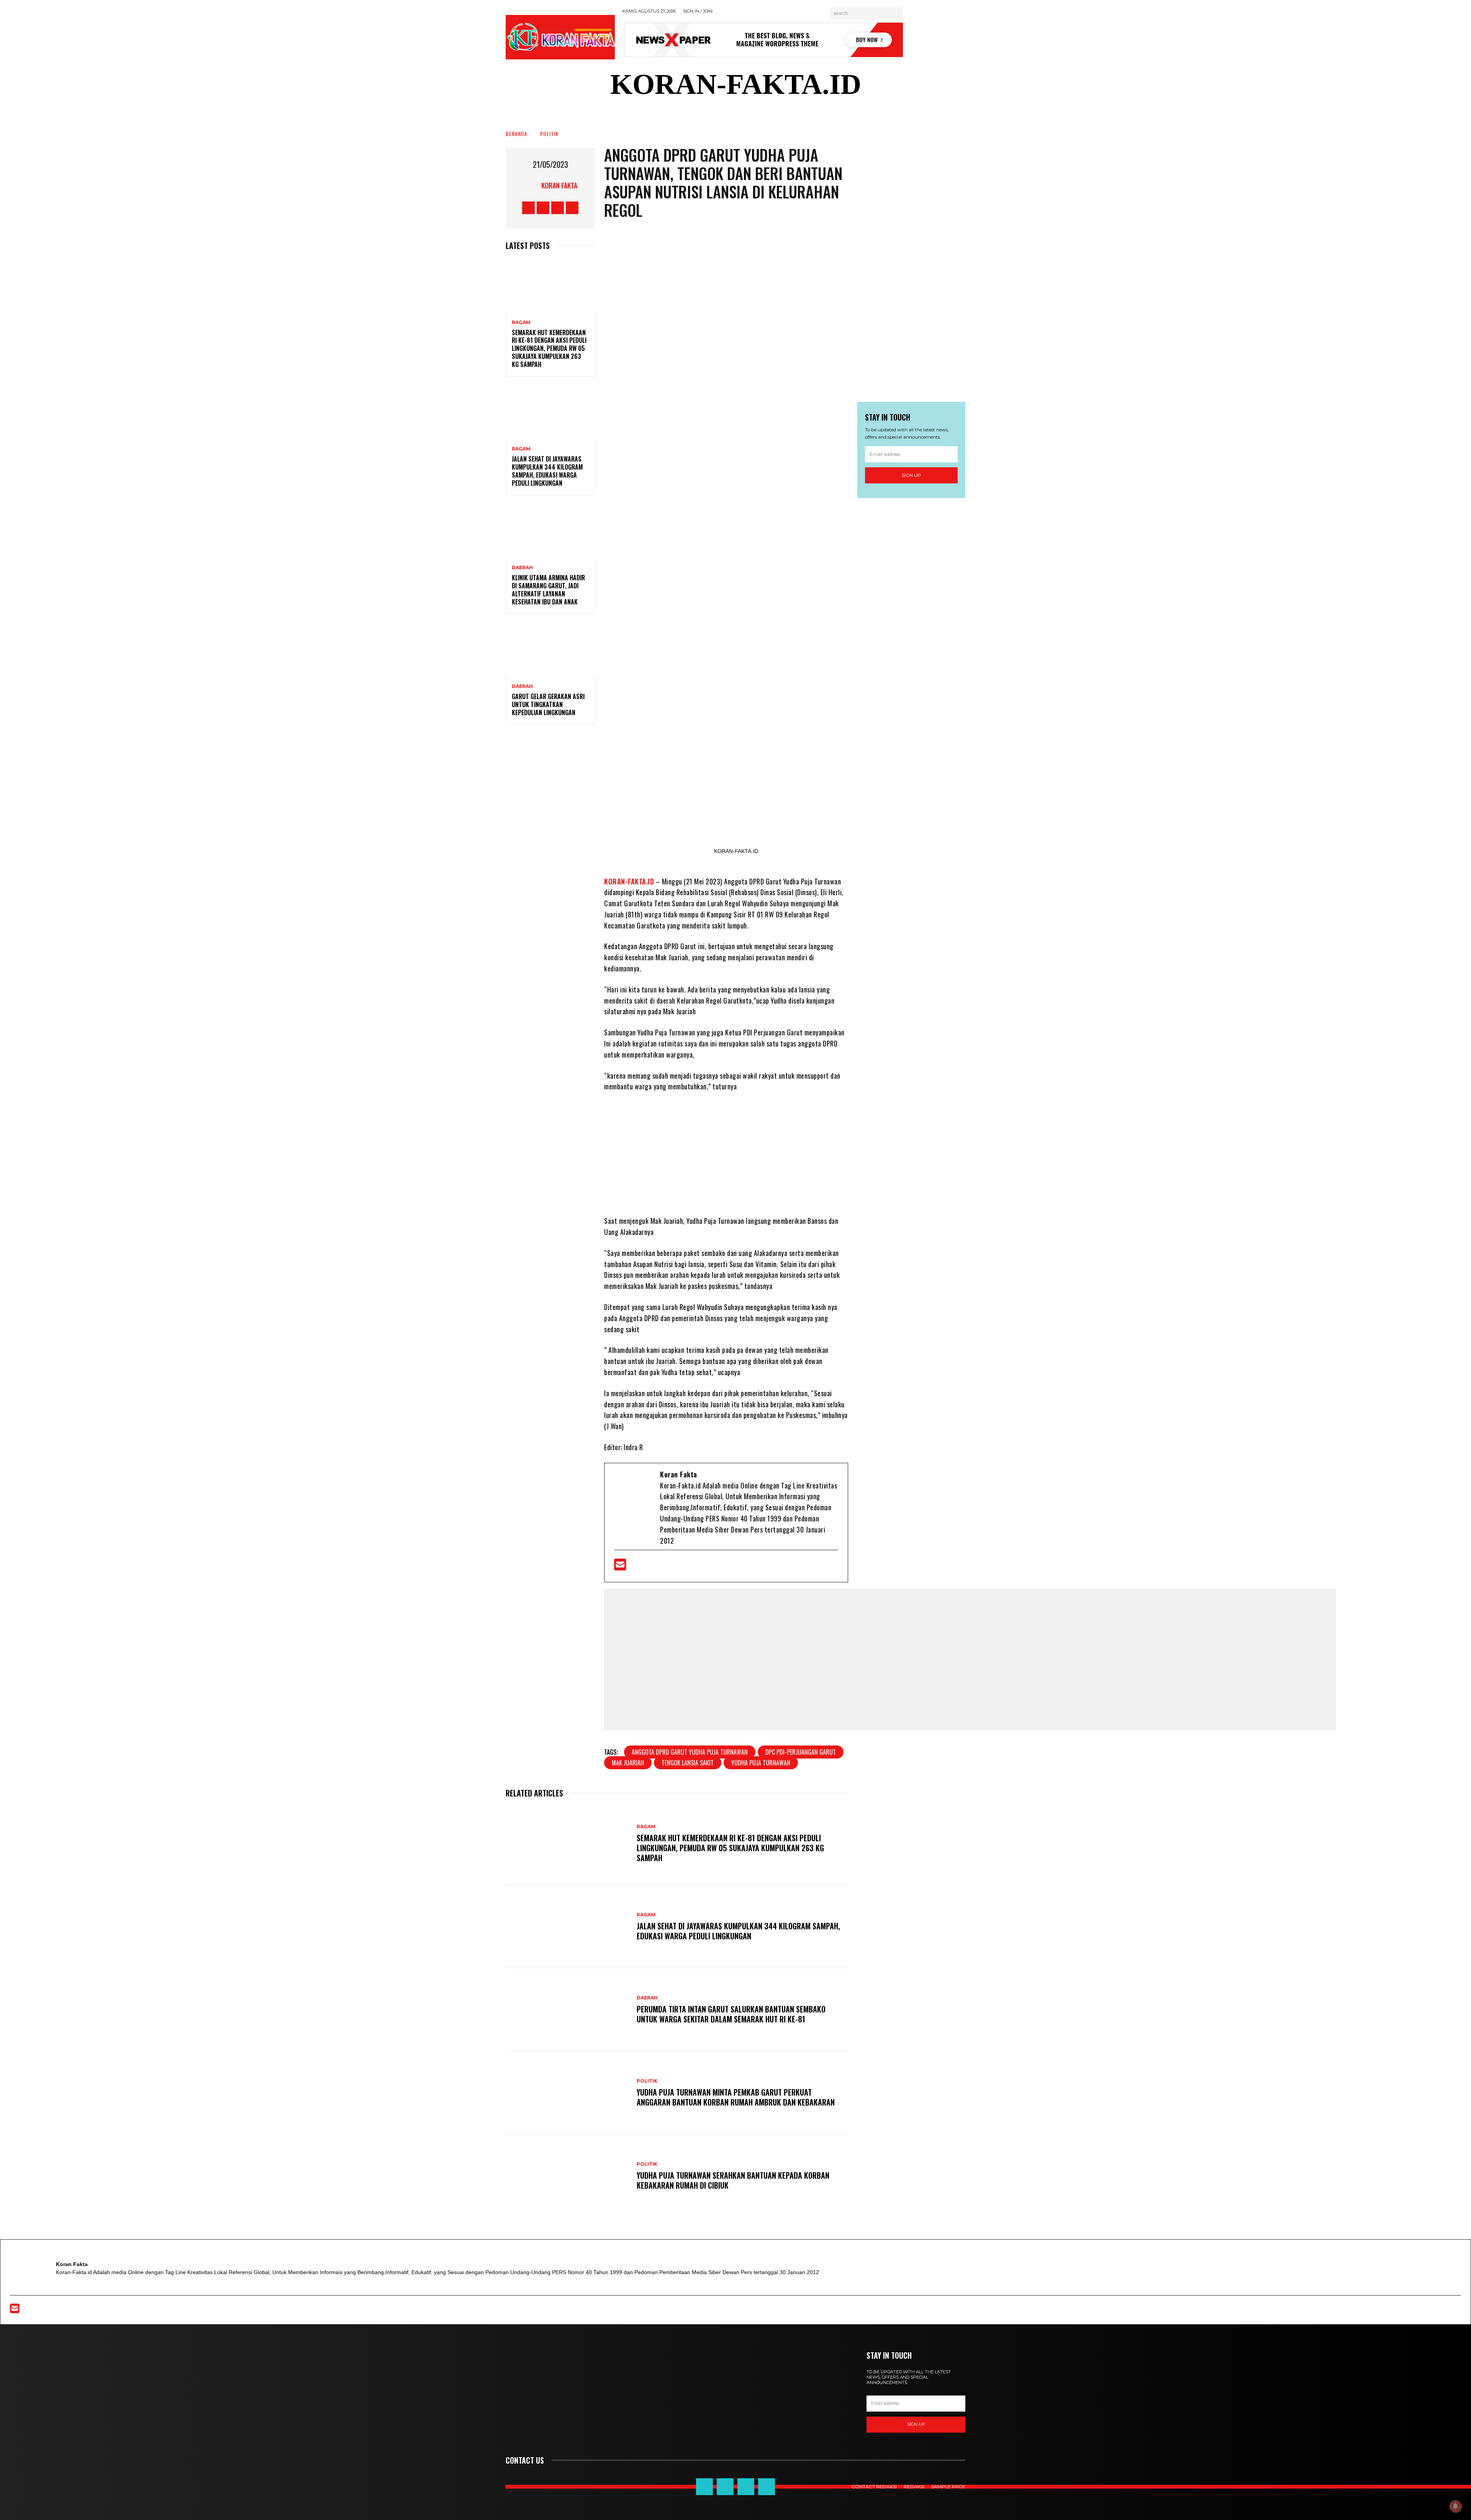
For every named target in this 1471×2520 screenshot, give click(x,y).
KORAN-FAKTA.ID (629, 881)
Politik (549, 133)
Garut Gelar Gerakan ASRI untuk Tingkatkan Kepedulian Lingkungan (548, 704)
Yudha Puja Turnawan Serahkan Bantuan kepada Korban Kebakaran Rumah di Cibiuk (733, 2180)
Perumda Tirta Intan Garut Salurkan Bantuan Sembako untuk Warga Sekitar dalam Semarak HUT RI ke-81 (731, 2014)
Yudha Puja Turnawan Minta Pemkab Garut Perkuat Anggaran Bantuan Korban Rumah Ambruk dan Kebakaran (736, 2097)
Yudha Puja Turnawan (761, 1763)
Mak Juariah (628, 1763)
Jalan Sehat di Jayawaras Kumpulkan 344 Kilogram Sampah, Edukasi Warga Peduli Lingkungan (547, 471)
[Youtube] (660, 1567)
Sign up (911, 475)
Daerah (522, 568)
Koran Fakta (559, 185)
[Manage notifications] (1455, 2506)
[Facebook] (635, 1567)
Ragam (521, 323)
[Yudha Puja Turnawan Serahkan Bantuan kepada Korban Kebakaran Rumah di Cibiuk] (567, 2176)
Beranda (517, 133)
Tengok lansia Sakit (688, 1763)
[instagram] (672, 1567)
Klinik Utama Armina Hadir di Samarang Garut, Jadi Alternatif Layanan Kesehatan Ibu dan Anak (548, 589)
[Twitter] (647, 1567)
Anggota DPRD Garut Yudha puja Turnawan (690, 1752)
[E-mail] (621, 1567)
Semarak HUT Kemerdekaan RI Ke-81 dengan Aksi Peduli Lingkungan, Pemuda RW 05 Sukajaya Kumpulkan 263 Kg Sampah (549, 348)
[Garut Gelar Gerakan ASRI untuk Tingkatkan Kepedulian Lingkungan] (550, 650)
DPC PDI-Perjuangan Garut (801, 1752)
